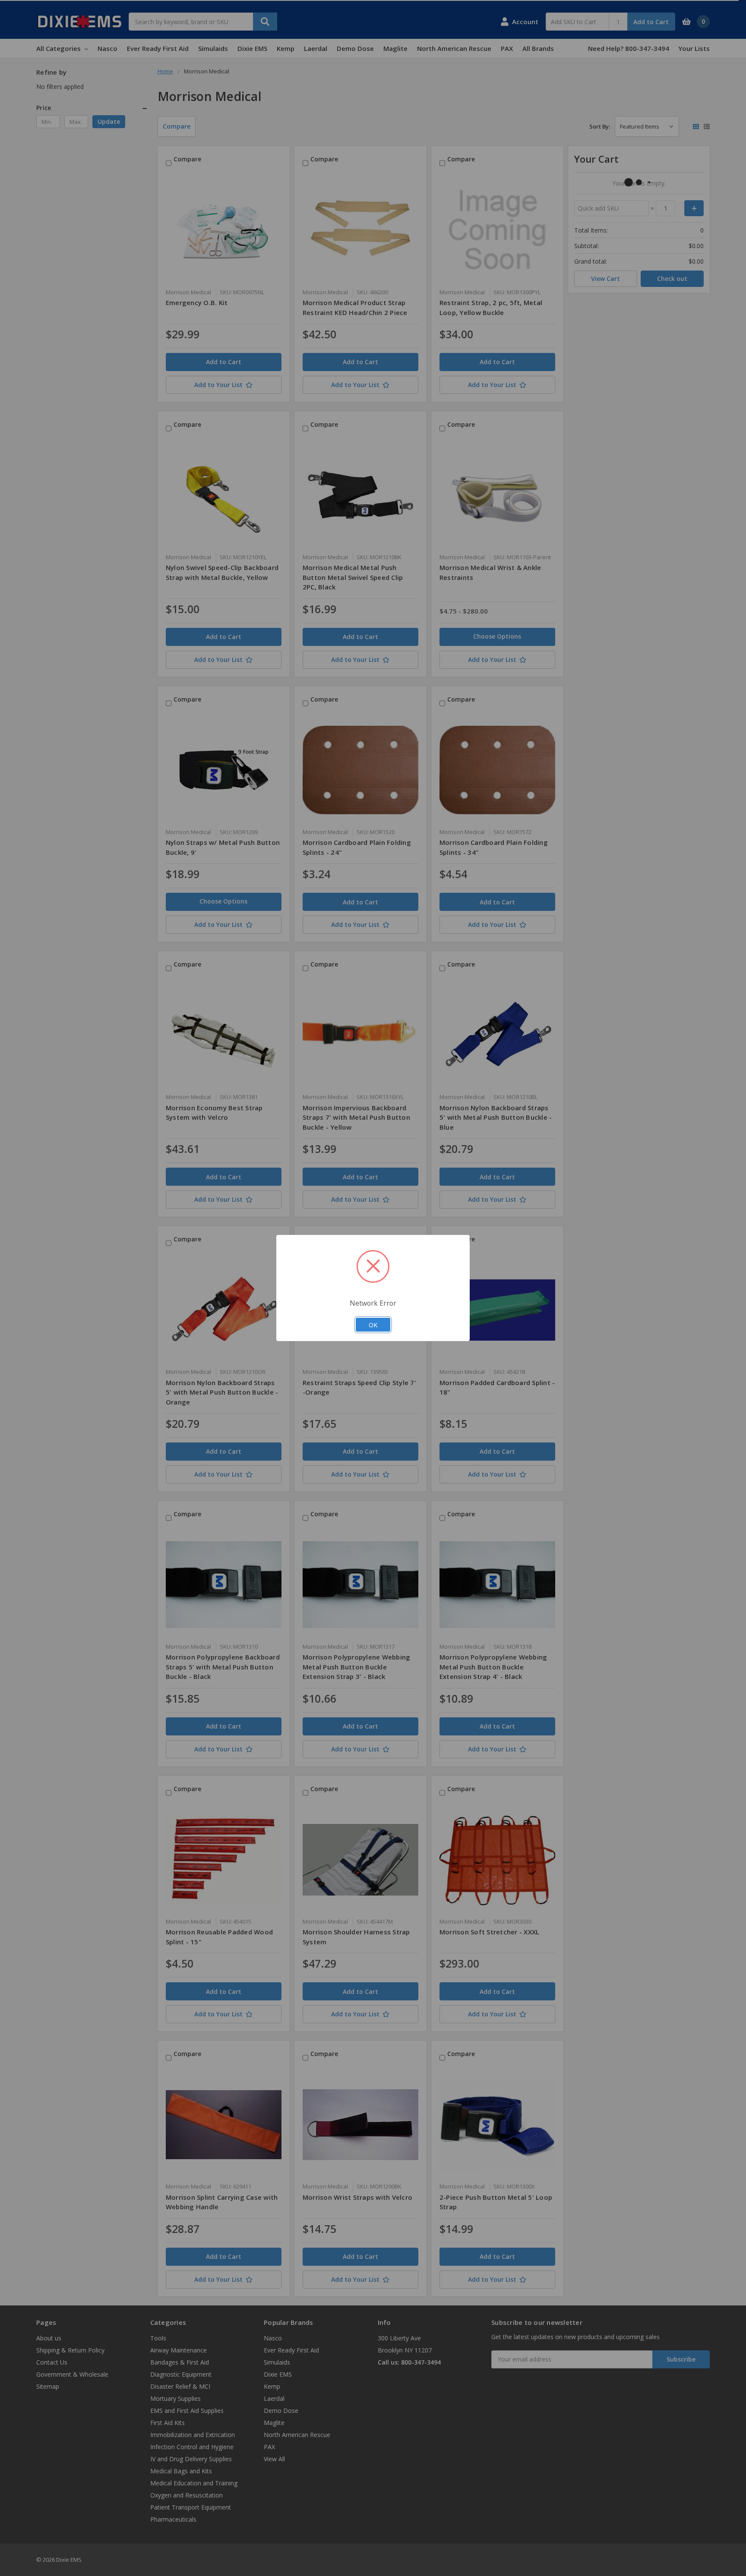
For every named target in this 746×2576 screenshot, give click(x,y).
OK (373, 1325)
